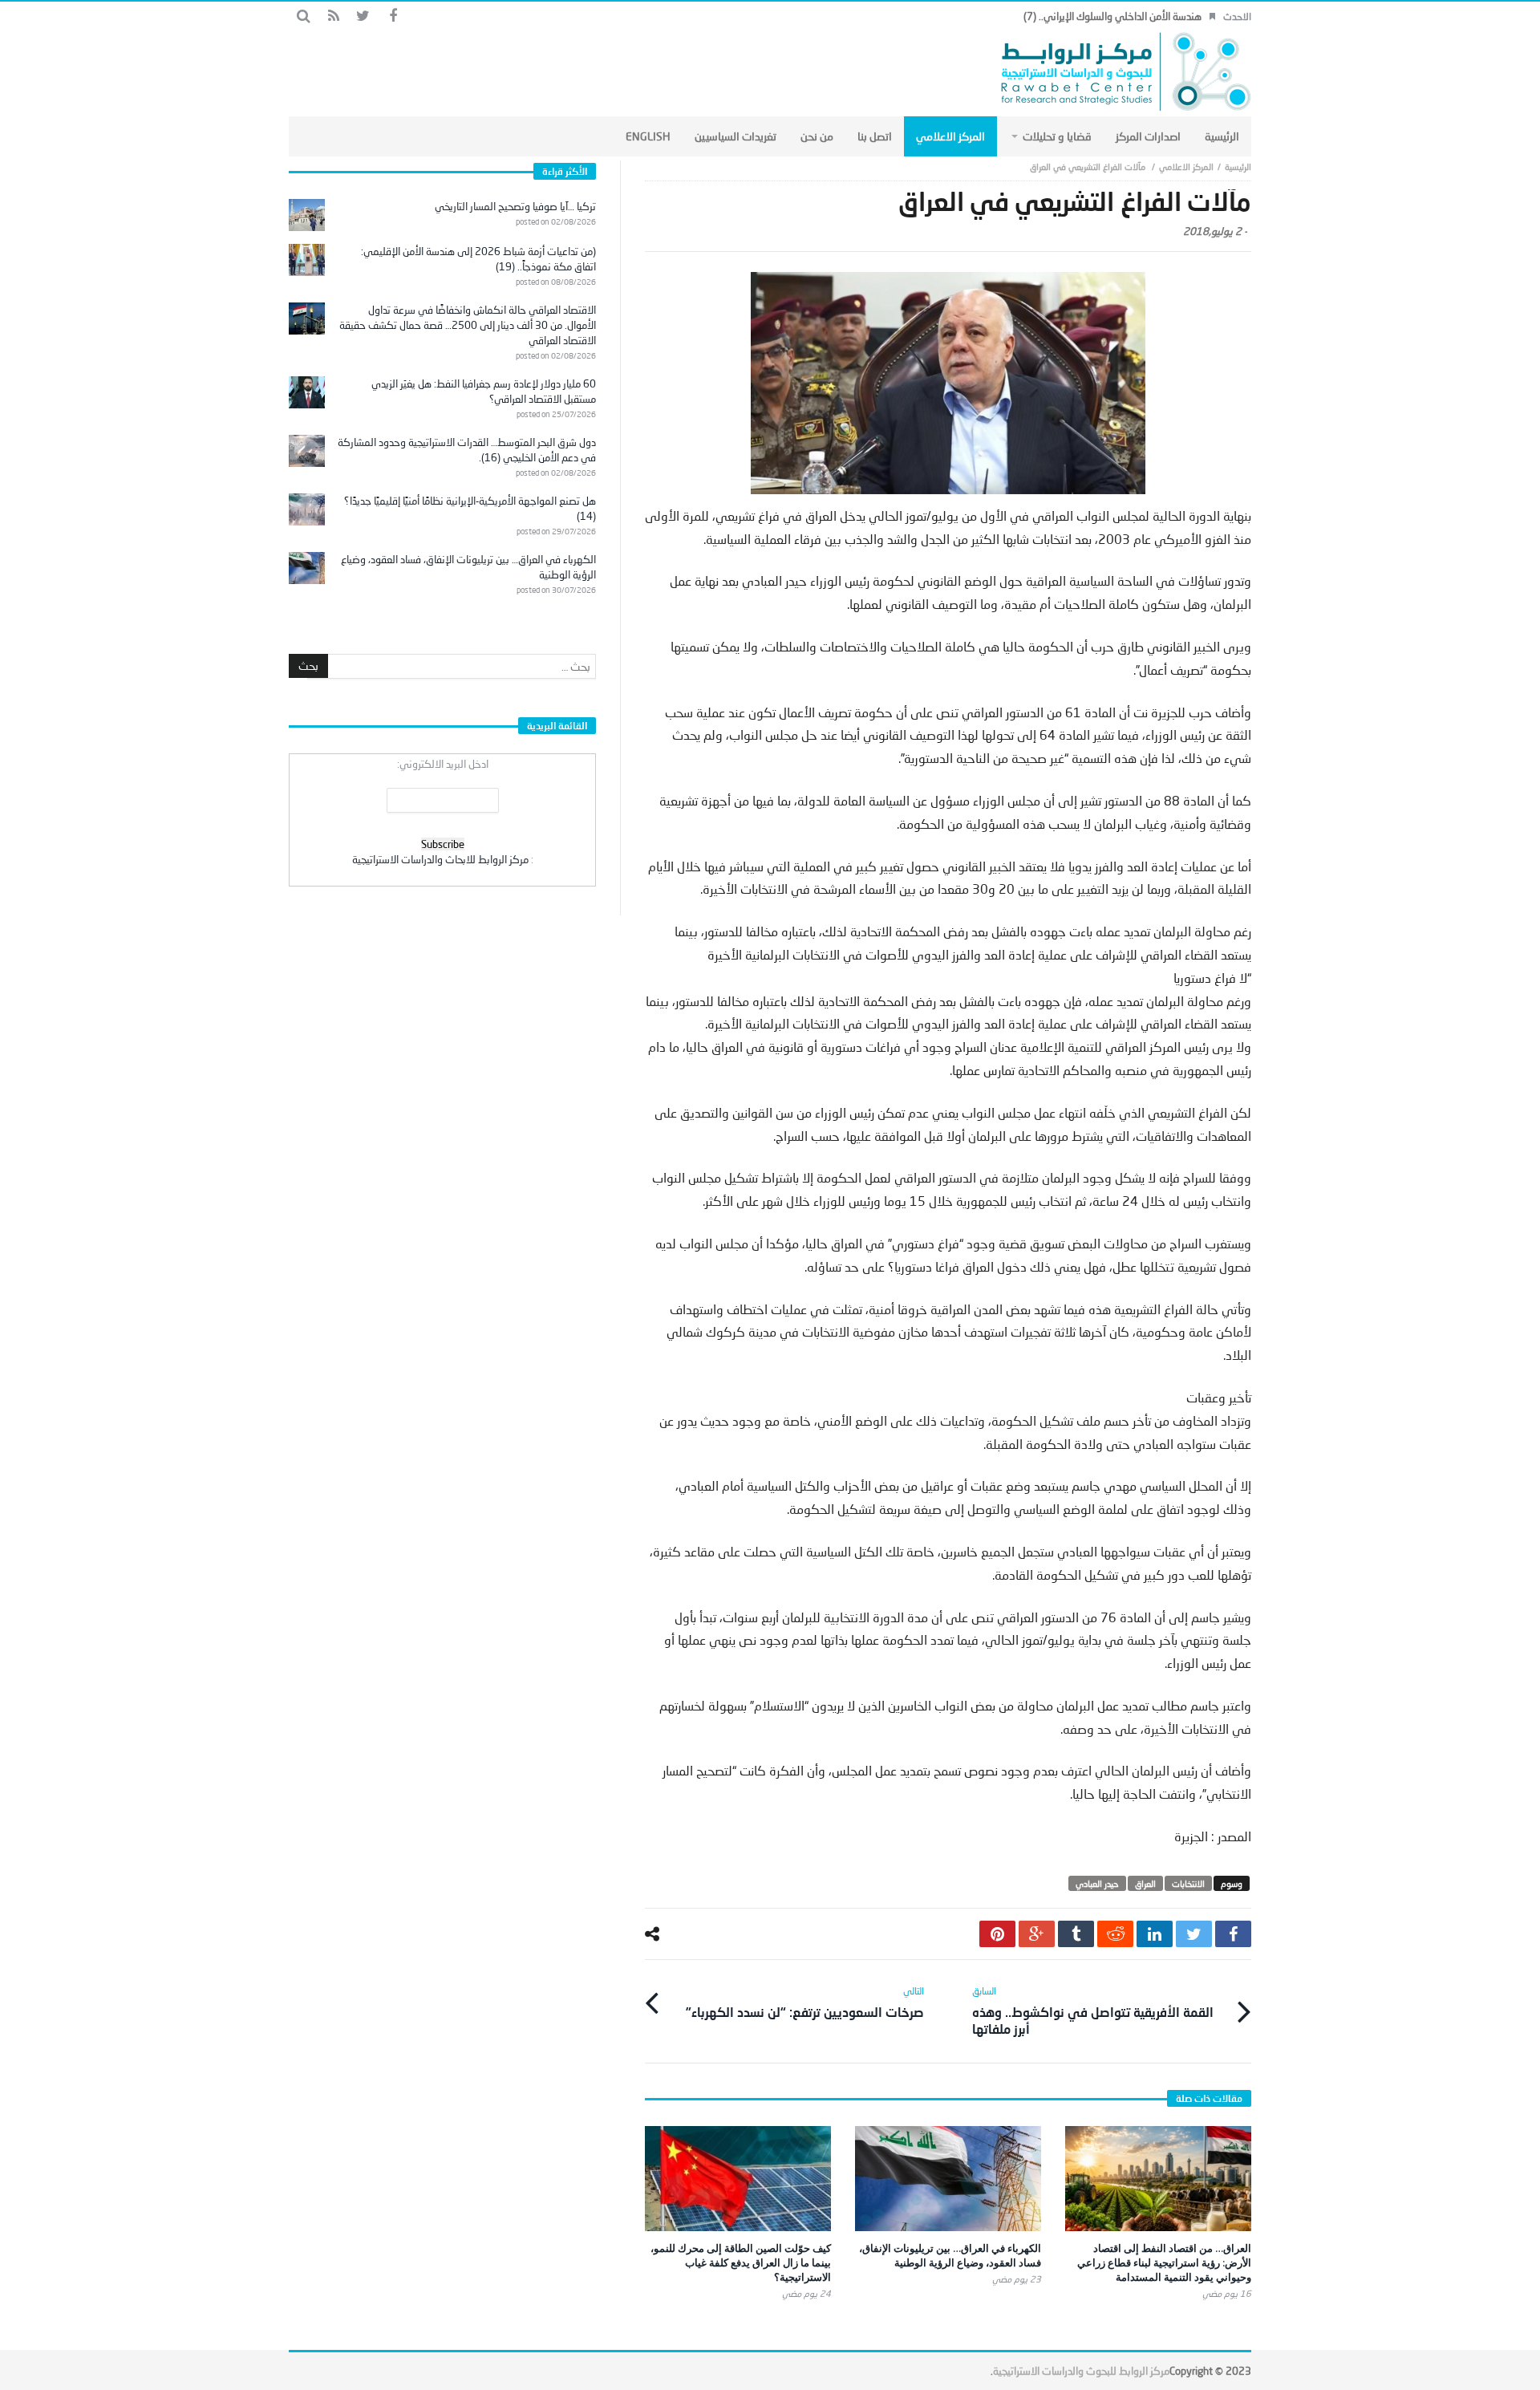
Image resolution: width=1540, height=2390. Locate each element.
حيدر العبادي (1097, 1883)
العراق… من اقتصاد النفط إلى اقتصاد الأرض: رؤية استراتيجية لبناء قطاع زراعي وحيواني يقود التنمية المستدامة (1164, 2262)
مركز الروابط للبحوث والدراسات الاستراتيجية (1081, 2371)
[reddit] (1115, 1934)
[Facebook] (393, 16)
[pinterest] (997, 1934)
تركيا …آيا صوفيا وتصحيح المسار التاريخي (515, 206)
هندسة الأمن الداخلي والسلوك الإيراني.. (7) (1112, 16)
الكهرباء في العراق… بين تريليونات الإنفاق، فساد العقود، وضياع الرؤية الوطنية (950, 2255)
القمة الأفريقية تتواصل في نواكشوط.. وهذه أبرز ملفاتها (1093, 2011)
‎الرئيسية (1238, 166)
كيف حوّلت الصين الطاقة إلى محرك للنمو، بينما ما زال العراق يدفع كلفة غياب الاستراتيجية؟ (741, 2262)
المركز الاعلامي (1186, 166)
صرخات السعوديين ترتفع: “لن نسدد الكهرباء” (805, 2002)
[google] (1037, 1934)
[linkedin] (1155, 1934)
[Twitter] (363, 16)
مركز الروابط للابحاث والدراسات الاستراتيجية (440, 859)
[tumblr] (1076, 1934)
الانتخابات (1188, 1883)
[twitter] (1194, 1934)
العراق (1145, 1883)
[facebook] (1233, 1934)
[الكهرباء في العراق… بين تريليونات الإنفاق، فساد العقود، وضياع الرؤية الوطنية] (948, 2179)
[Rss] (333, 16)
